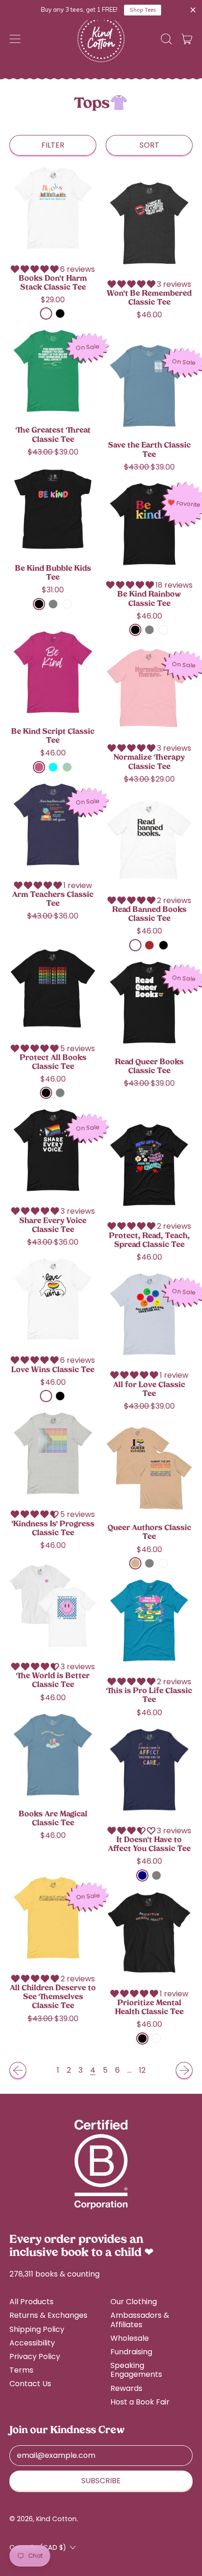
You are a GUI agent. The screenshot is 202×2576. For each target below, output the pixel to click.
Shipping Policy (37, 2329)
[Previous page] (18, 2070)
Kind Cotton (56, 2519)
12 (142, 2070)
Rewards (126, 2388)
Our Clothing (134, 2302)
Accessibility (32, 2343)
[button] (166, 39)
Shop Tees (143, 10)
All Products (31, 2302)
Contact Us (30, 2384)
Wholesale (130, 2338)
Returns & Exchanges (48, 2315)
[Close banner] (193, 10)
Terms (21, 2370)
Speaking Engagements (136, 2370)
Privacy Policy (35, 2356)
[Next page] (184, 2070)
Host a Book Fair (140, 2402)
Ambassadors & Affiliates (140, 2320)
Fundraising (131, 2352)
